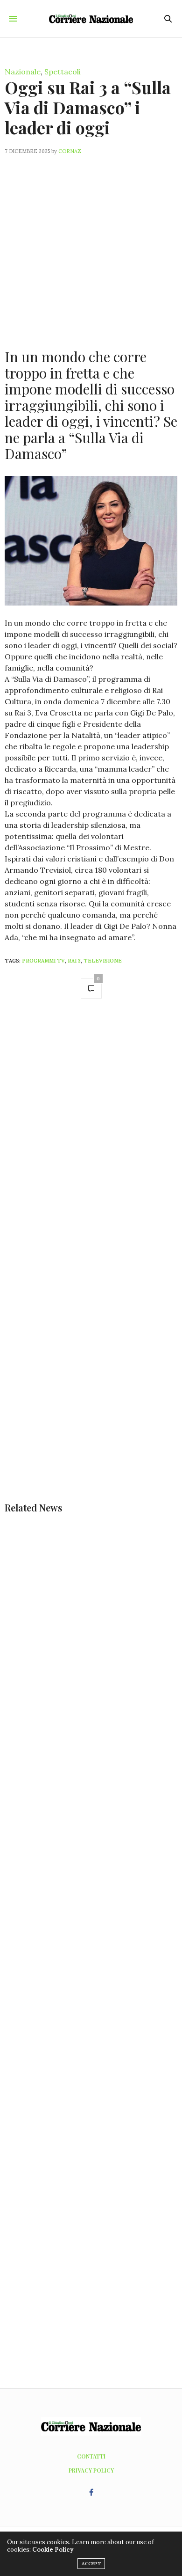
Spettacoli (63, 72)
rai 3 (74, 961)
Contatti (91, 2456)
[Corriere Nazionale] (91, 19)
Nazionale (23, 72)
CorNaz (70, 151)
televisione (103, 961)
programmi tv (43, 961)
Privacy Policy (91, 2470)
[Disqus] (91, 1139)
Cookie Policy (53, 2550)
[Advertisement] (91, 246)
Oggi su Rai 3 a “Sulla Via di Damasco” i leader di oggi (88, 107)
